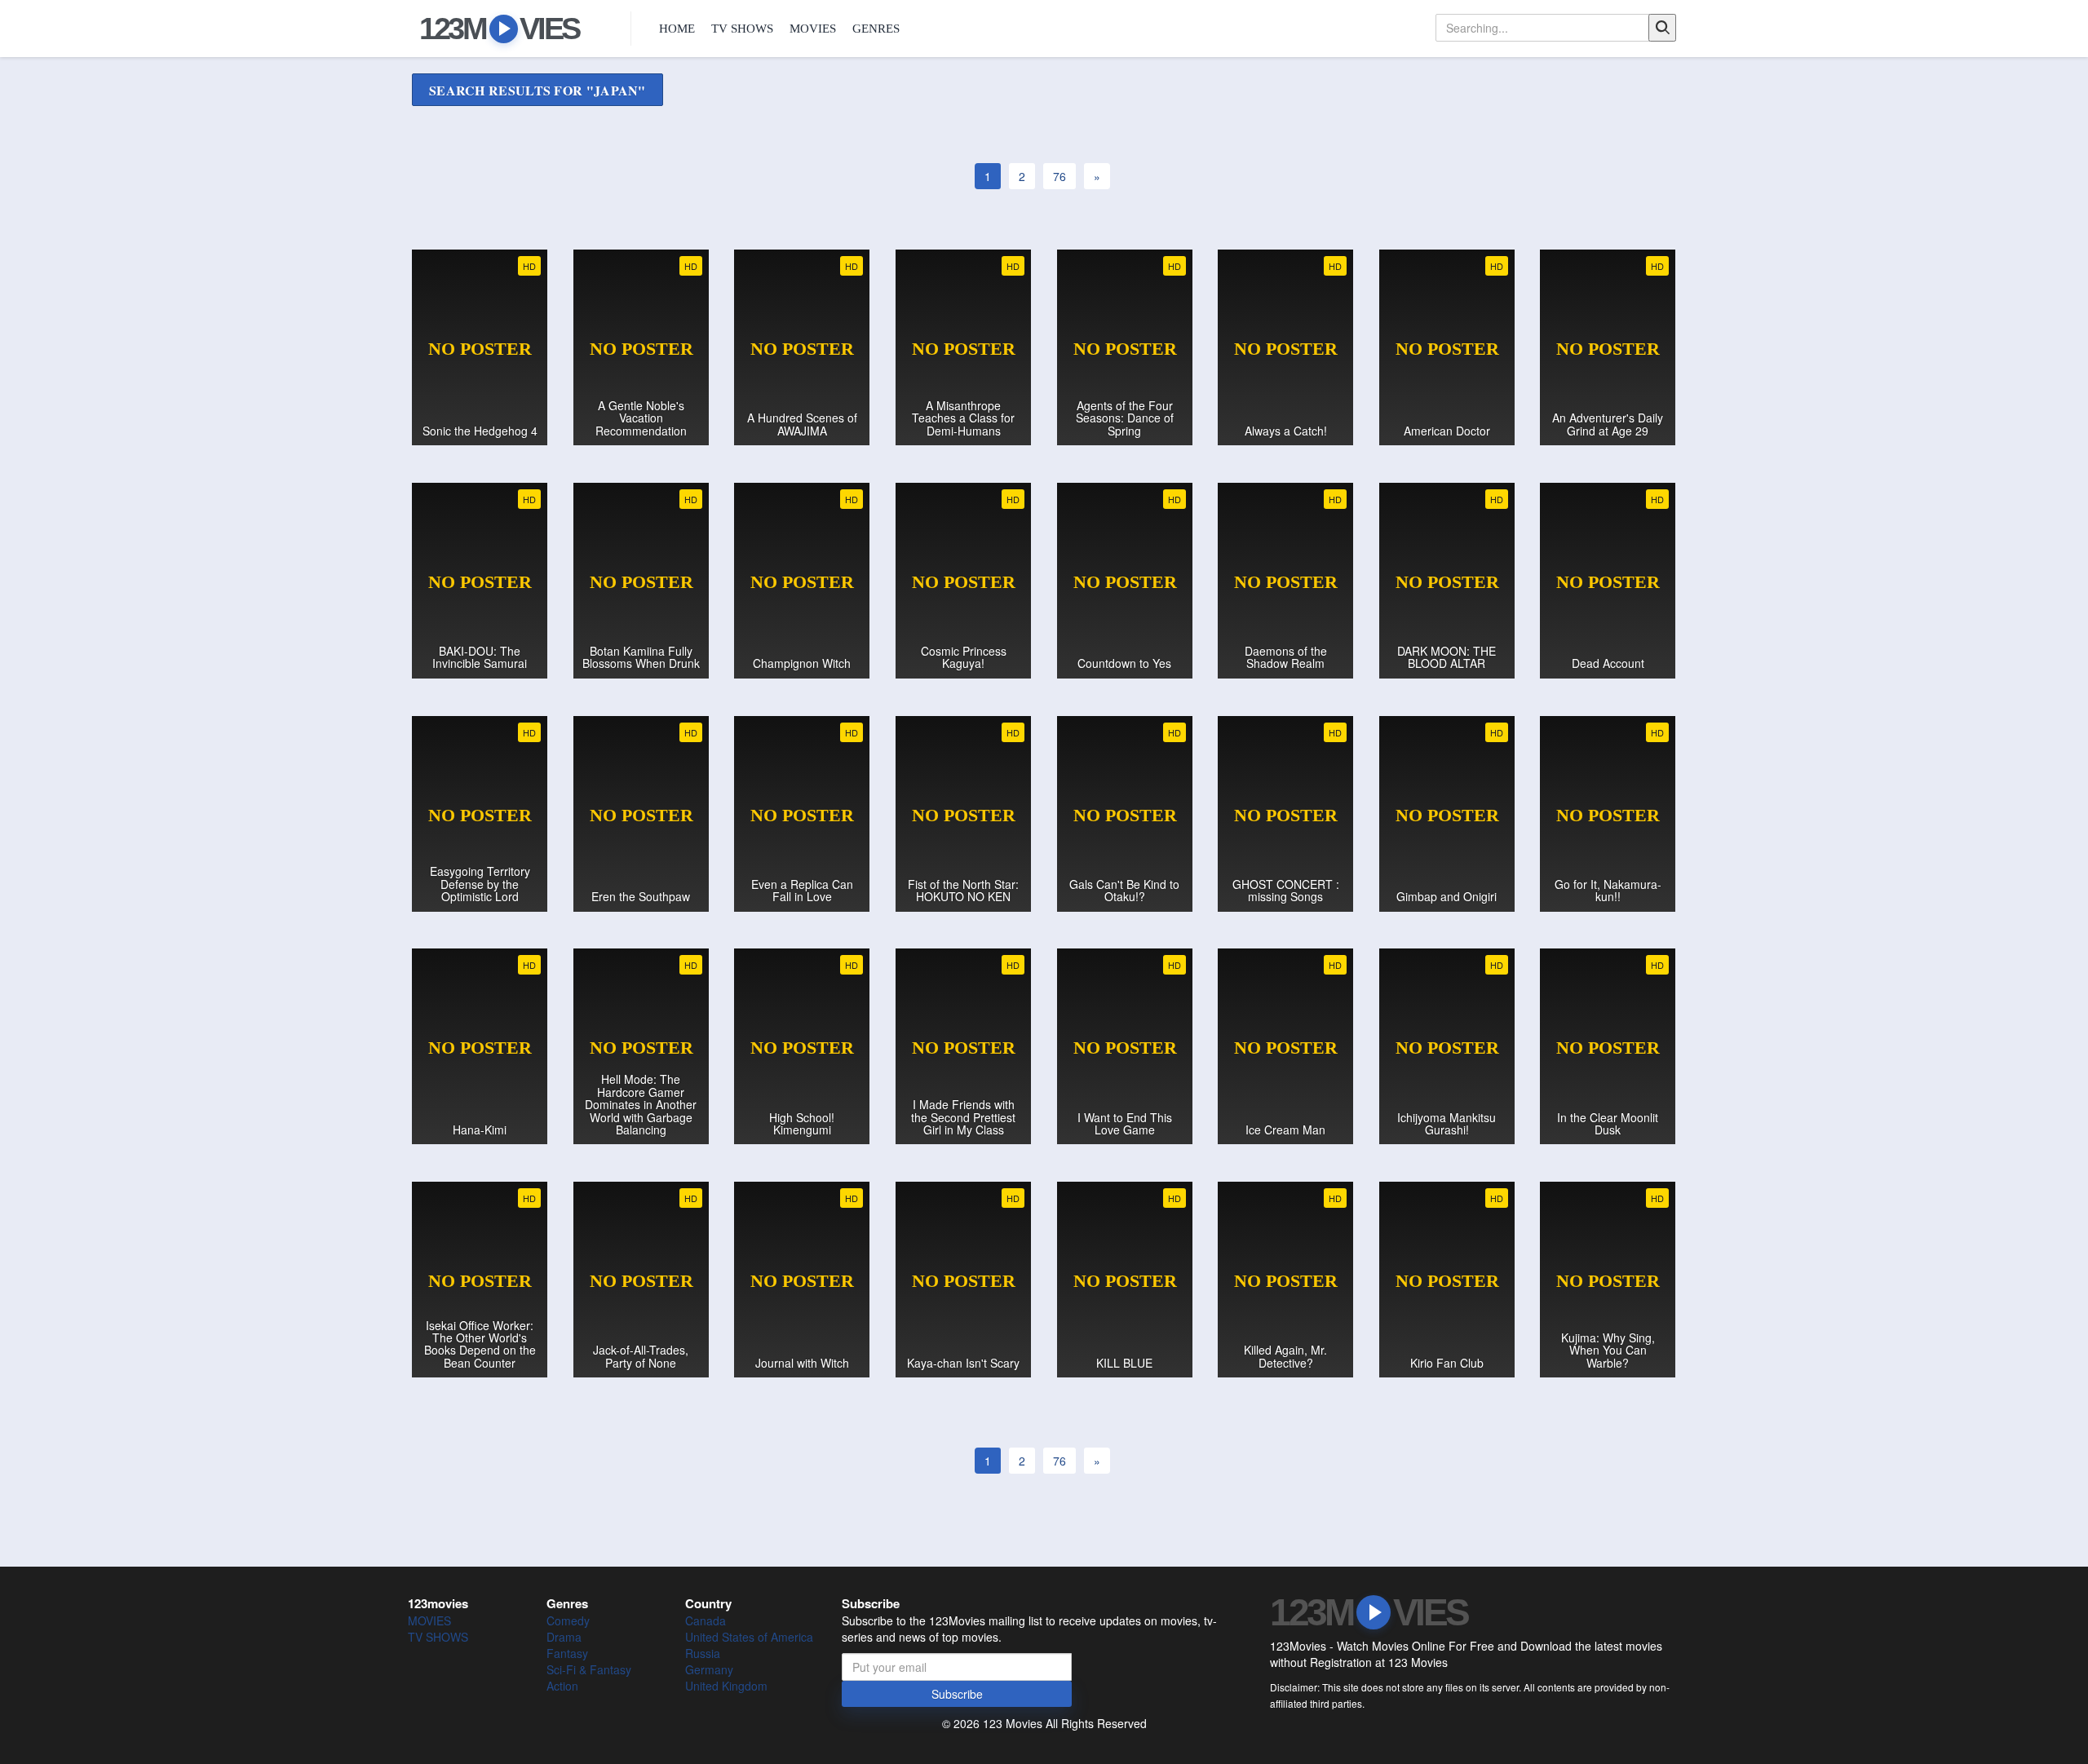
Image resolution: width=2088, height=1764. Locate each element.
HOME (677, 29)
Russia (703, 1653)
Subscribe (957, 1694)
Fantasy (567, 1653)
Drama (564, 1637)
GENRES (876, 29)
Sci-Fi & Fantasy (589, 1669)
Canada (706, 1620)
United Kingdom (726, 1686)
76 (1059, 176)
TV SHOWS (742, 29)
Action (562, 1686)
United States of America (749, 1637)
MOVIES (813, 29)
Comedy (568, 1620)
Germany (709, 1669)
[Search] (1662, 28)
